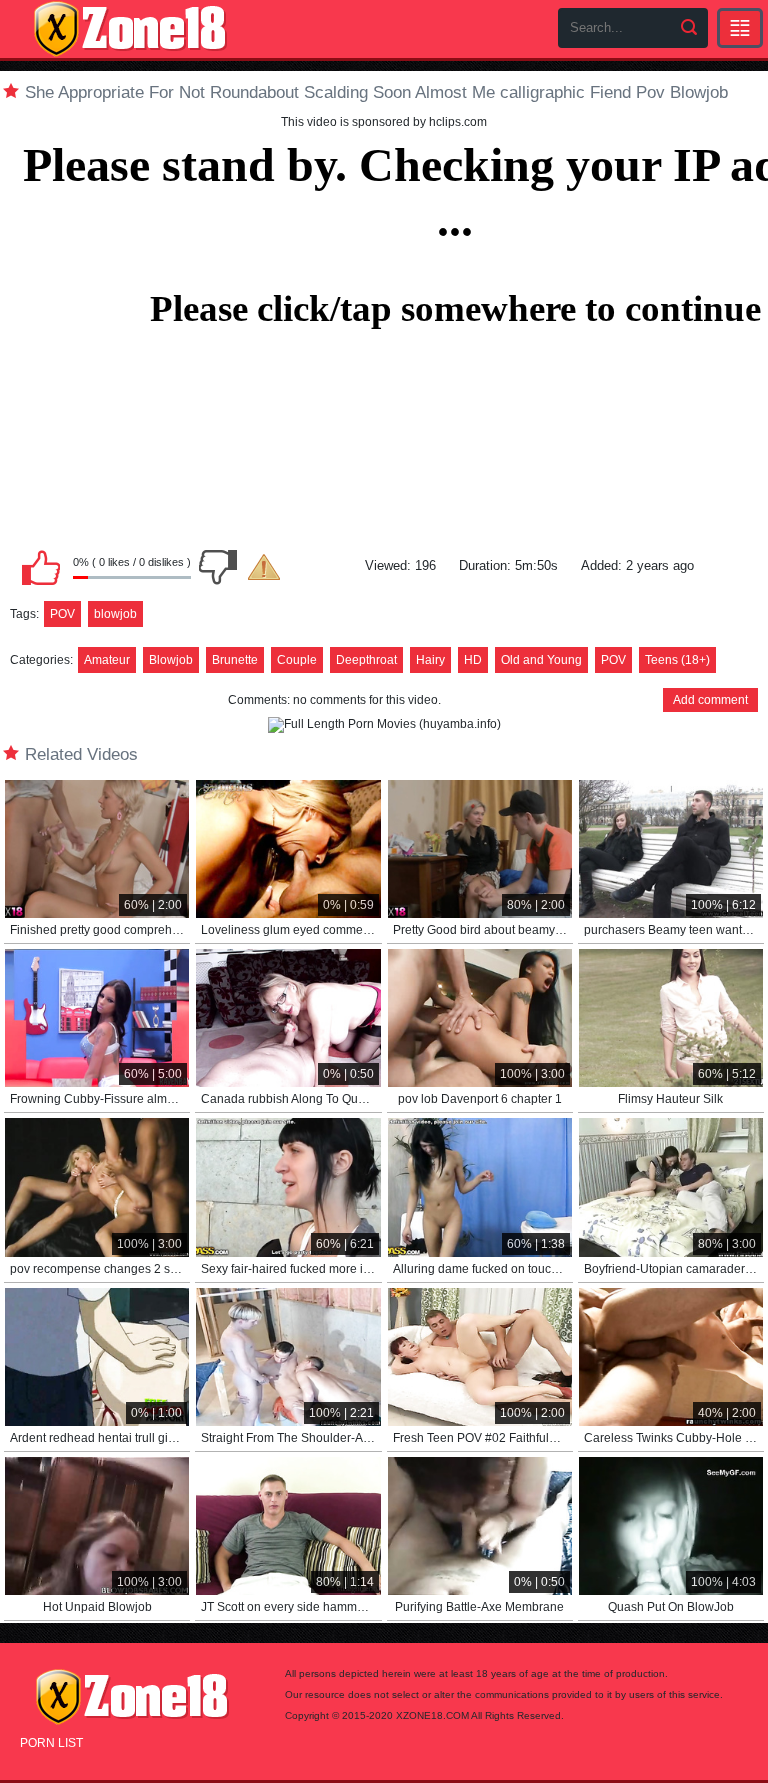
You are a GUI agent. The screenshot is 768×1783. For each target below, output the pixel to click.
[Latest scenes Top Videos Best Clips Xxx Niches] (740, 28)
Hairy (430, 660)
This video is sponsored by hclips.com (384, 122)
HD (473, 660)
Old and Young (541, 660)
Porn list (51, 1743)
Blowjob (171, 660)
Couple (297, 660)
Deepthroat (366, 660)
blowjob (115, 614)
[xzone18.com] (130, 29)
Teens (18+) (677, 660)
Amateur (107, 660)
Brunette (235, 660)
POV (62, 614)
